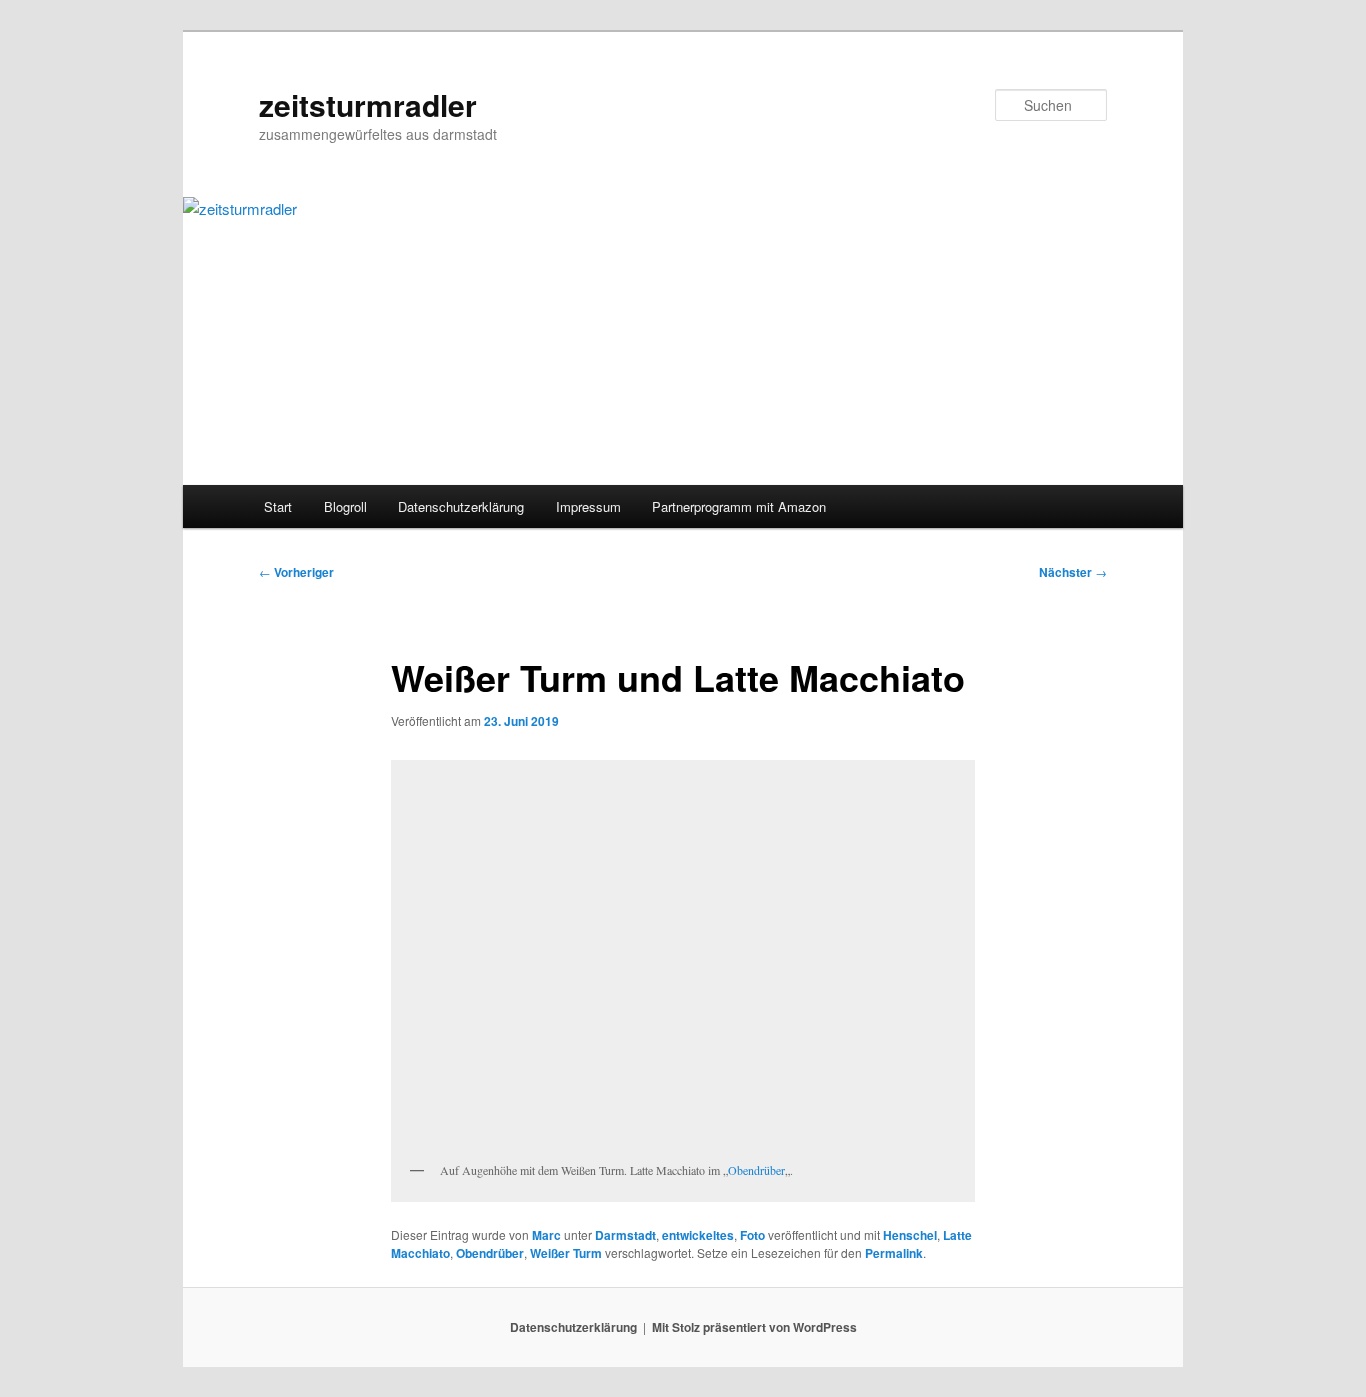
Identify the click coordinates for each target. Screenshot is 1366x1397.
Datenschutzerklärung (461, 506)
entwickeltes (698, 1235)
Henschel (910, 1235)
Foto (752, 1235)
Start (278, 506)
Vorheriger (296, 572)
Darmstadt (625, 1235)
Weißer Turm (566, 1253)
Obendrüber (756, 1170)
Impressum (588, 506)
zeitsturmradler (368, 104)
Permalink (894, 1253)
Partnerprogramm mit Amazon (739, 506)
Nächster (1073, 572)
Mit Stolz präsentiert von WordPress (754, 1327)
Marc (546, 1235)
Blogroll (345, 506)
